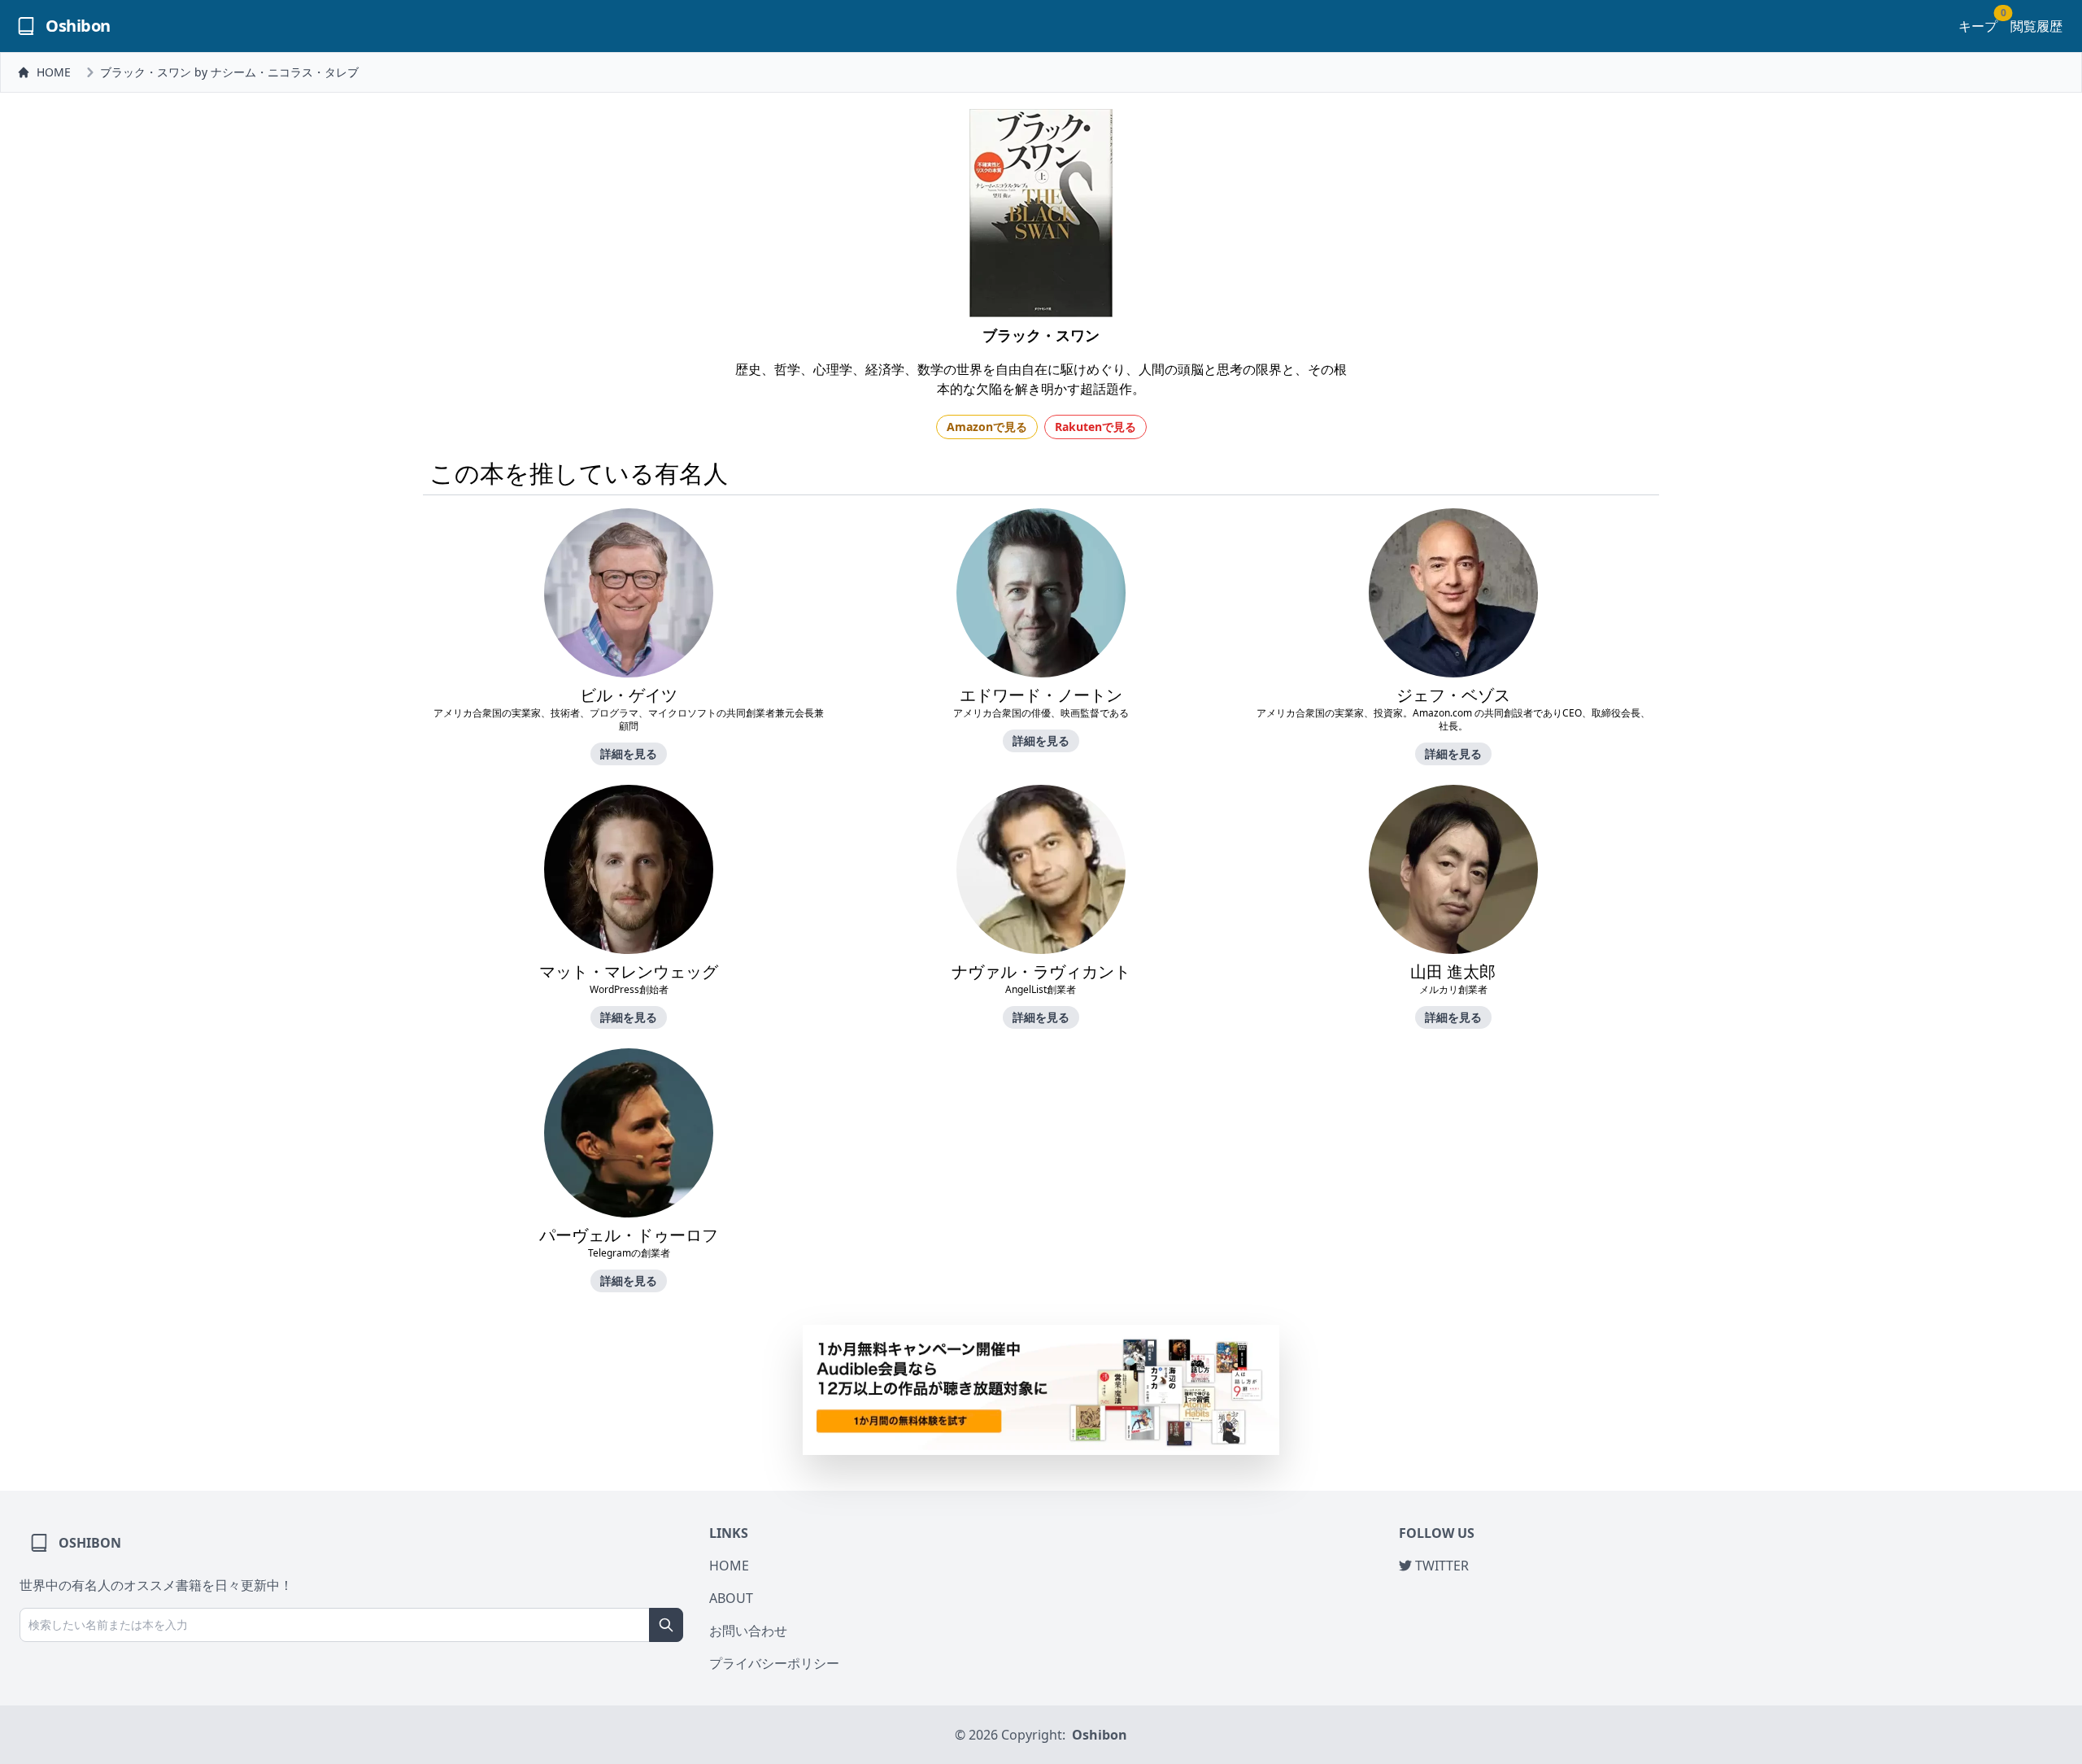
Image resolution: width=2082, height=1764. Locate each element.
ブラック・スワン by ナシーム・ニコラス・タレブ (229, 72)
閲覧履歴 (2036, 26)
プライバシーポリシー (774, 1663)
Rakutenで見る (1095, 427)
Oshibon (1100, 1735)
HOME (54, 72)
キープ (1978, 26)
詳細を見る (629, 754)
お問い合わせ (748, 1631)
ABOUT (731, 1598)
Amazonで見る (987, 427)
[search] (666, 1625)
